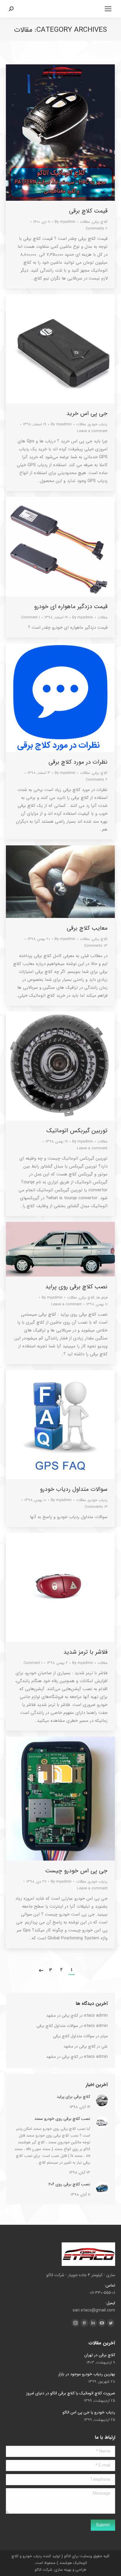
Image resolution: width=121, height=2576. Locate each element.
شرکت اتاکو (43, 2570)
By (65, 222)
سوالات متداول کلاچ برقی (57, 2026)
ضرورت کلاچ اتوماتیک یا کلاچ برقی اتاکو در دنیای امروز (71, 2393)
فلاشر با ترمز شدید (85, 1652)
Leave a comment (92, 431)
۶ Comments (97, 780)
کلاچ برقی (100, 222)
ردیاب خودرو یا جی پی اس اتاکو (89, 2412)
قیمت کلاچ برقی (88, 211)
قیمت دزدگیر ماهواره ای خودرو (71, 607)
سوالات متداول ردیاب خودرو (74, 1489)
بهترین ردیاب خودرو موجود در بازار (87, 2374)
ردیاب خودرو (98, 424)
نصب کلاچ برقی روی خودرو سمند (62, 2119)
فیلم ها (102, 1298)
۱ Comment (31, 617)
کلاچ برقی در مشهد (62, 2015)
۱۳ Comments (96, 946)
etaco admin (96, 2015)
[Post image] (102, 2100)
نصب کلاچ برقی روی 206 (69, 2184)
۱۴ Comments (96, 1507)
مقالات (85, 222)
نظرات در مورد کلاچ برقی (78, 762)
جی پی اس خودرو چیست (76, 1871)
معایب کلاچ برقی (87, 928)
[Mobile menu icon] (108, 9)
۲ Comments (97, 229)
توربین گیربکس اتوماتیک (77, 1131)
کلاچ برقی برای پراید (73, 2097)
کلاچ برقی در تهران (100, 2355)
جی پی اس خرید (87, 414)
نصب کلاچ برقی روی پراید (76, 1287)
